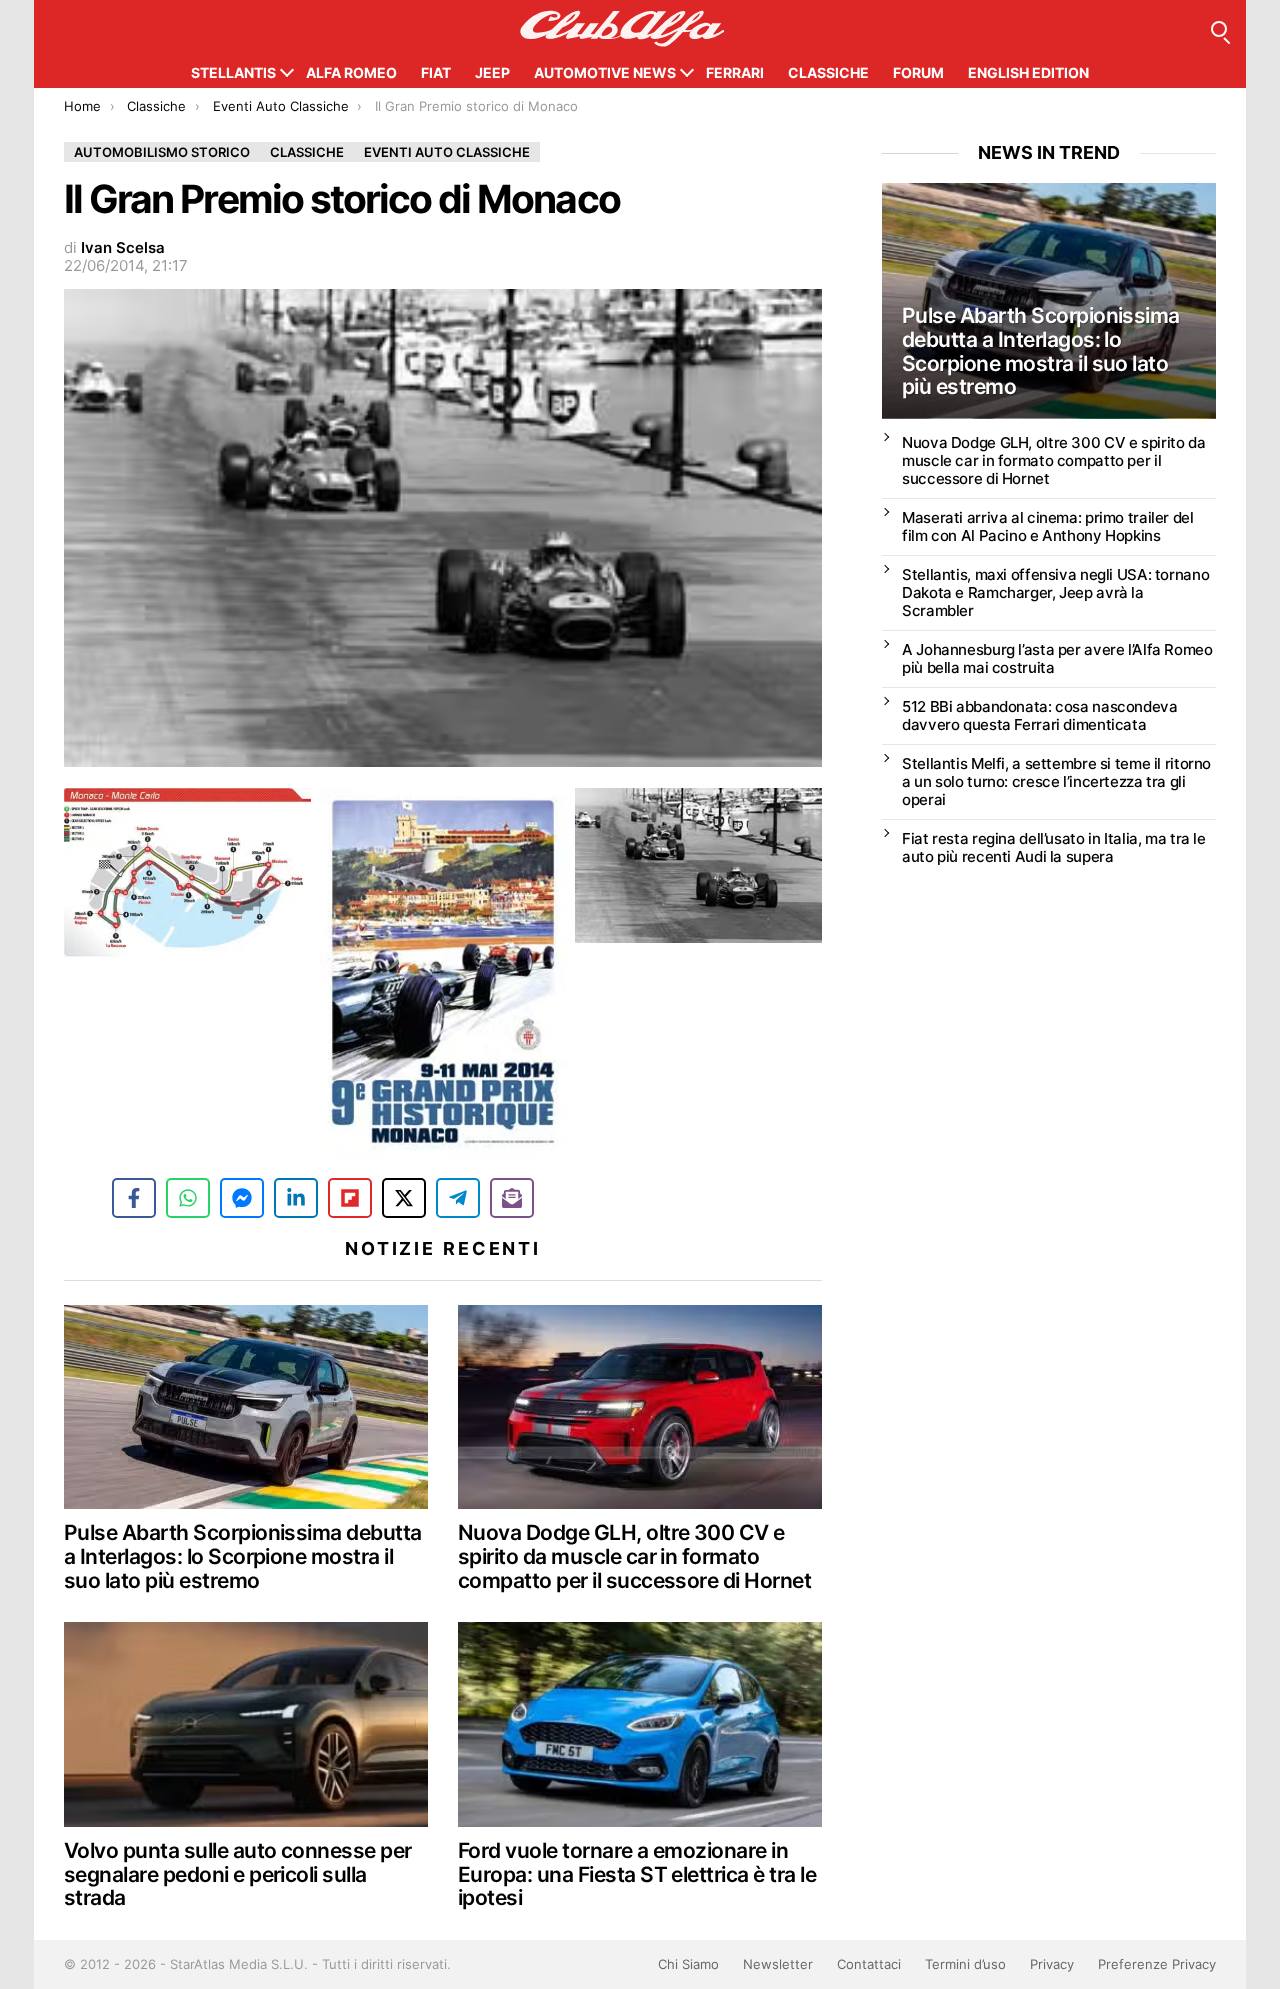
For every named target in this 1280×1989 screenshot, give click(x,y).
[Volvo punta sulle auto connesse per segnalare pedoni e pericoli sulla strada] (246, 1724)
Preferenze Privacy (1157, 1964)
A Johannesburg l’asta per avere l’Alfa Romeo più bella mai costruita (1057, 658)
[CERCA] (1219, 29)
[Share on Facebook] (134, 1198)
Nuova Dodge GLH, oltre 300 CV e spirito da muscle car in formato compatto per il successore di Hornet (634, 1556)
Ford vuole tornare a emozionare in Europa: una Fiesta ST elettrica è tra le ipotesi (637, 1874)
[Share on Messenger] (242, 1198)
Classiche (828, 72)
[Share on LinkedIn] (296, 1198)
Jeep (492, 72)
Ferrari (735, 72)
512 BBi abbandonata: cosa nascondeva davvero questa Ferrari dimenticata (1040, 715)
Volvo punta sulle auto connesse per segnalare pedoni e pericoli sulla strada (238, 1874)
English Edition (1028, 72)
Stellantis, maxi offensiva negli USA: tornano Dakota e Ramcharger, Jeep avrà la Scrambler (1055, 592)
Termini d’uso (965, 1964)
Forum (918, 72)
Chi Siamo (688, 1964)
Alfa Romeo (351, 72)
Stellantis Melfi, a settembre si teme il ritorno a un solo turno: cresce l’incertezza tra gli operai (1056, 781)
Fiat (436, 72)
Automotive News (605, 72)
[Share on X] (404, 1198)
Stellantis (233, 72)
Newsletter (778, 1964)
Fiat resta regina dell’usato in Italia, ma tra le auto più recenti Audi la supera (1054, 847)
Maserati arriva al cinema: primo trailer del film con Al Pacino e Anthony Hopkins (1048, 526)
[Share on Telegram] (458, 1198)
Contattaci (869, 1964)
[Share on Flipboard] (350, 1198)
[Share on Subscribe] (512, 1198)
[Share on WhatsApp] (188, 1198)
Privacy (1052, 1964)
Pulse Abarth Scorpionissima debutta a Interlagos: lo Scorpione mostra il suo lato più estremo (243, 1556)
